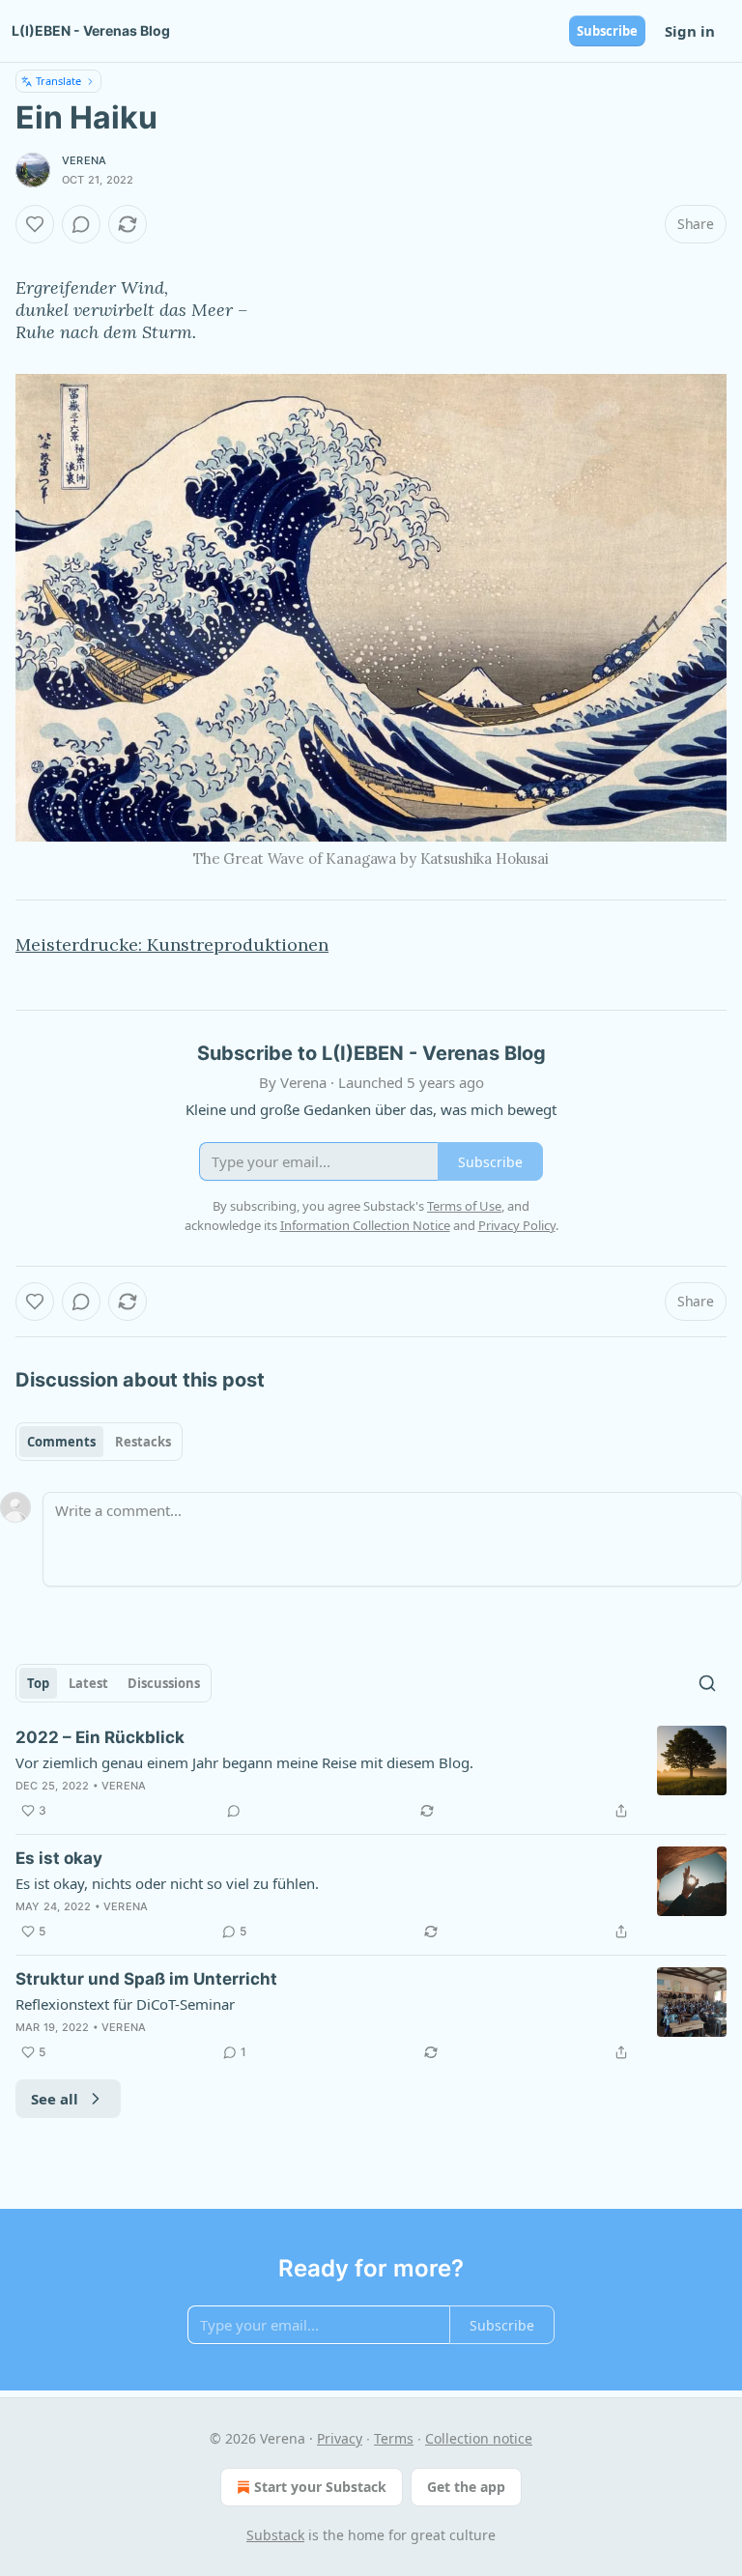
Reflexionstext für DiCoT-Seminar (125, 2004)
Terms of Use (464, 1206)
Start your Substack (320, 2487)
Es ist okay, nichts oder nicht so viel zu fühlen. (167, 1883)
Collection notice (479, 2438)
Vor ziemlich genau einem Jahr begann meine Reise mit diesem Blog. (244, 1762)
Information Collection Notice (365, 1225)
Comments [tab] (61, 1442)
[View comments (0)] (81, 224)
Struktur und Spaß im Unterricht (146, 1979)
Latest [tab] (88, 1683)
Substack (275, 2535)
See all (55, 2099)
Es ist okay (59, 1858)
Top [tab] (38, 1683)
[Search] (707, 1683)
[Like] (35, 224)
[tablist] (99, 1442)
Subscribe (607, 31)
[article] (371, 1774)
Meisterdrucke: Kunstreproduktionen (172, 945)
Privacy (340, 2438)
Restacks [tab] (143, 1442)
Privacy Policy (517, 1225)
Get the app (466, 2487)
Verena (84, 160)
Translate (58, 81)
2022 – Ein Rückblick (100, 1737)
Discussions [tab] (164, 1683)
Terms (394, 2438)
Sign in (690, 31)
